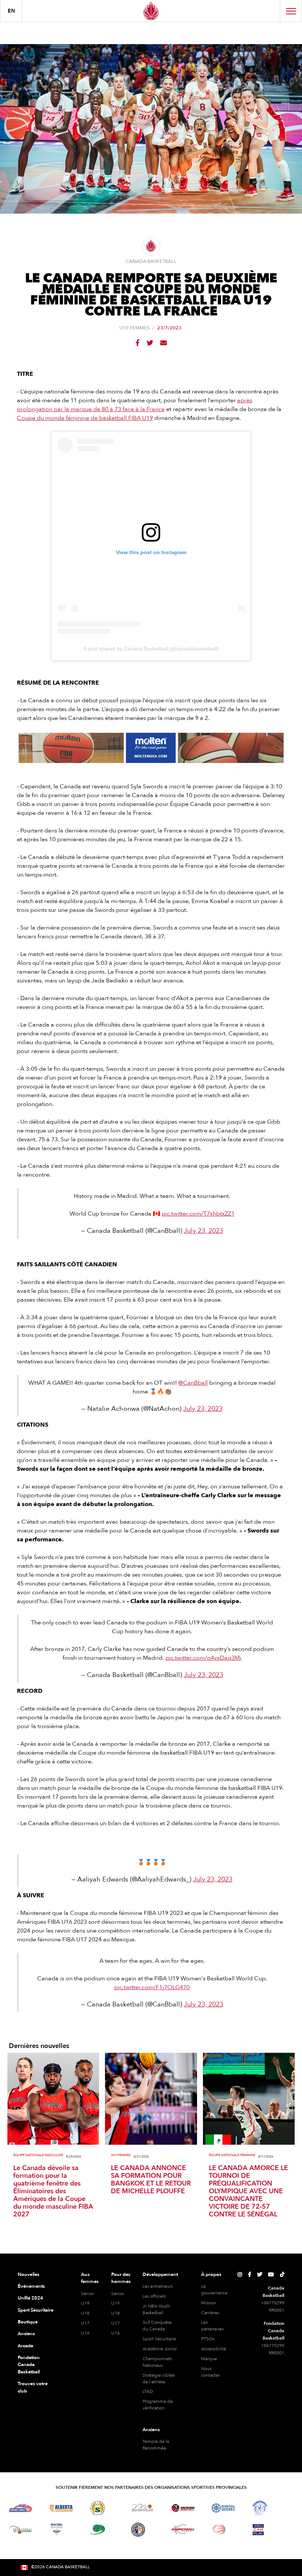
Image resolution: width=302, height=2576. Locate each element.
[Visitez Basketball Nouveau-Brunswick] (20, 2530)
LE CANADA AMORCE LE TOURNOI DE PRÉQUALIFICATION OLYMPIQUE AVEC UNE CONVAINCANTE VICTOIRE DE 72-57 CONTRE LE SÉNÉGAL (248, 2191)
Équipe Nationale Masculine (38, 2155)
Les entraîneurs (158, 2286)
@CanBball (193, 1383)
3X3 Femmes (121, 2155)
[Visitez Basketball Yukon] (183, 2529)
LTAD (148, 2391)
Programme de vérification (158, 2405)
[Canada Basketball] (151, 11)
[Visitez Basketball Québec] (223, 2508)
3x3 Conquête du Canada (157, 2326)
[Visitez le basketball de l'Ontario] (183, 2508)
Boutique (28, 2322)
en (11, 11)
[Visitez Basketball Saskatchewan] (98, 2508)
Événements (31, 2286)
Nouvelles (29, 2274)
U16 (85, 2333)
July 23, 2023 (203, 1231)
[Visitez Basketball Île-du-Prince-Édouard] (98, 2529)
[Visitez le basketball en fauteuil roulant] (219, 2529)
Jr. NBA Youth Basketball (156, 2309)
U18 (85, 2313)
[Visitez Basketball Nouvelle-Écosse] (57, 2530)
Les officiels (154, 2296)
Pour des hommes (121, 2278)
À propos (211, 2274)
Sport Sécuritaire (36, 2310)
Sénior (87, 2294)
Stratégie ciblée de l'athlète (159, 2379)
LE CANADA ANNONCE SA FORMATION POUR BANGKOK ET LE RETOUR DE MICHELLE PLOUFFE (151, 2180)
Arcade (25, 2346)
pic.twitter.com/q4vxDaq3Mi (203, 1658)
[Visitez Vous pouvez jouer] (258, 2530)
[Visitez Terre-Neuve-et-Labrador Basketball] (138, 2530)
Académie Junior (160, 2349)
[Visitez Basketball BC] (20, 2508)
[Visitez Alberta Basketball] (61, 2508)
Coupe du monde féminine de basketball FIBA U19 (85, 418)
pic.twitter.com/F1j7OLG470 (152, 1987)
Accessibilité (214, 2349)
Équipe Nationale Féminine (232, 2155)
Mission (209, 2303)
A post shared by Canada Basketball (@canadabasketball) (151, 649)
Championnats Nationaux (157, 2362)
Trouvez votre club (33, 2387)
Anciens (26, 2334)
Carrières (210, 2313)
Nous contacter (210, 2372)
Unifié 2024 (30, 2298)
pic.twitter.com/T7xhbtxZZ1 (198, 1214)
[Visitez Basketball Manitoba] (142, 2508)
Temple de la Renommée (156, 2445)
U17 (85, 2323)
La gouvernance (214, 2290)
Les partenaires (212, 2326)
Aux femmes (90, 2278)
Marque (209, 2359)
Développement (160, 2274)
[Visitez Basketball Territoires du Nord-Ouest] (260, 2508)
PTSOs (208, 2339)
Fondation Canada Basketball (29, 2365)
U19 (85, 2303)
